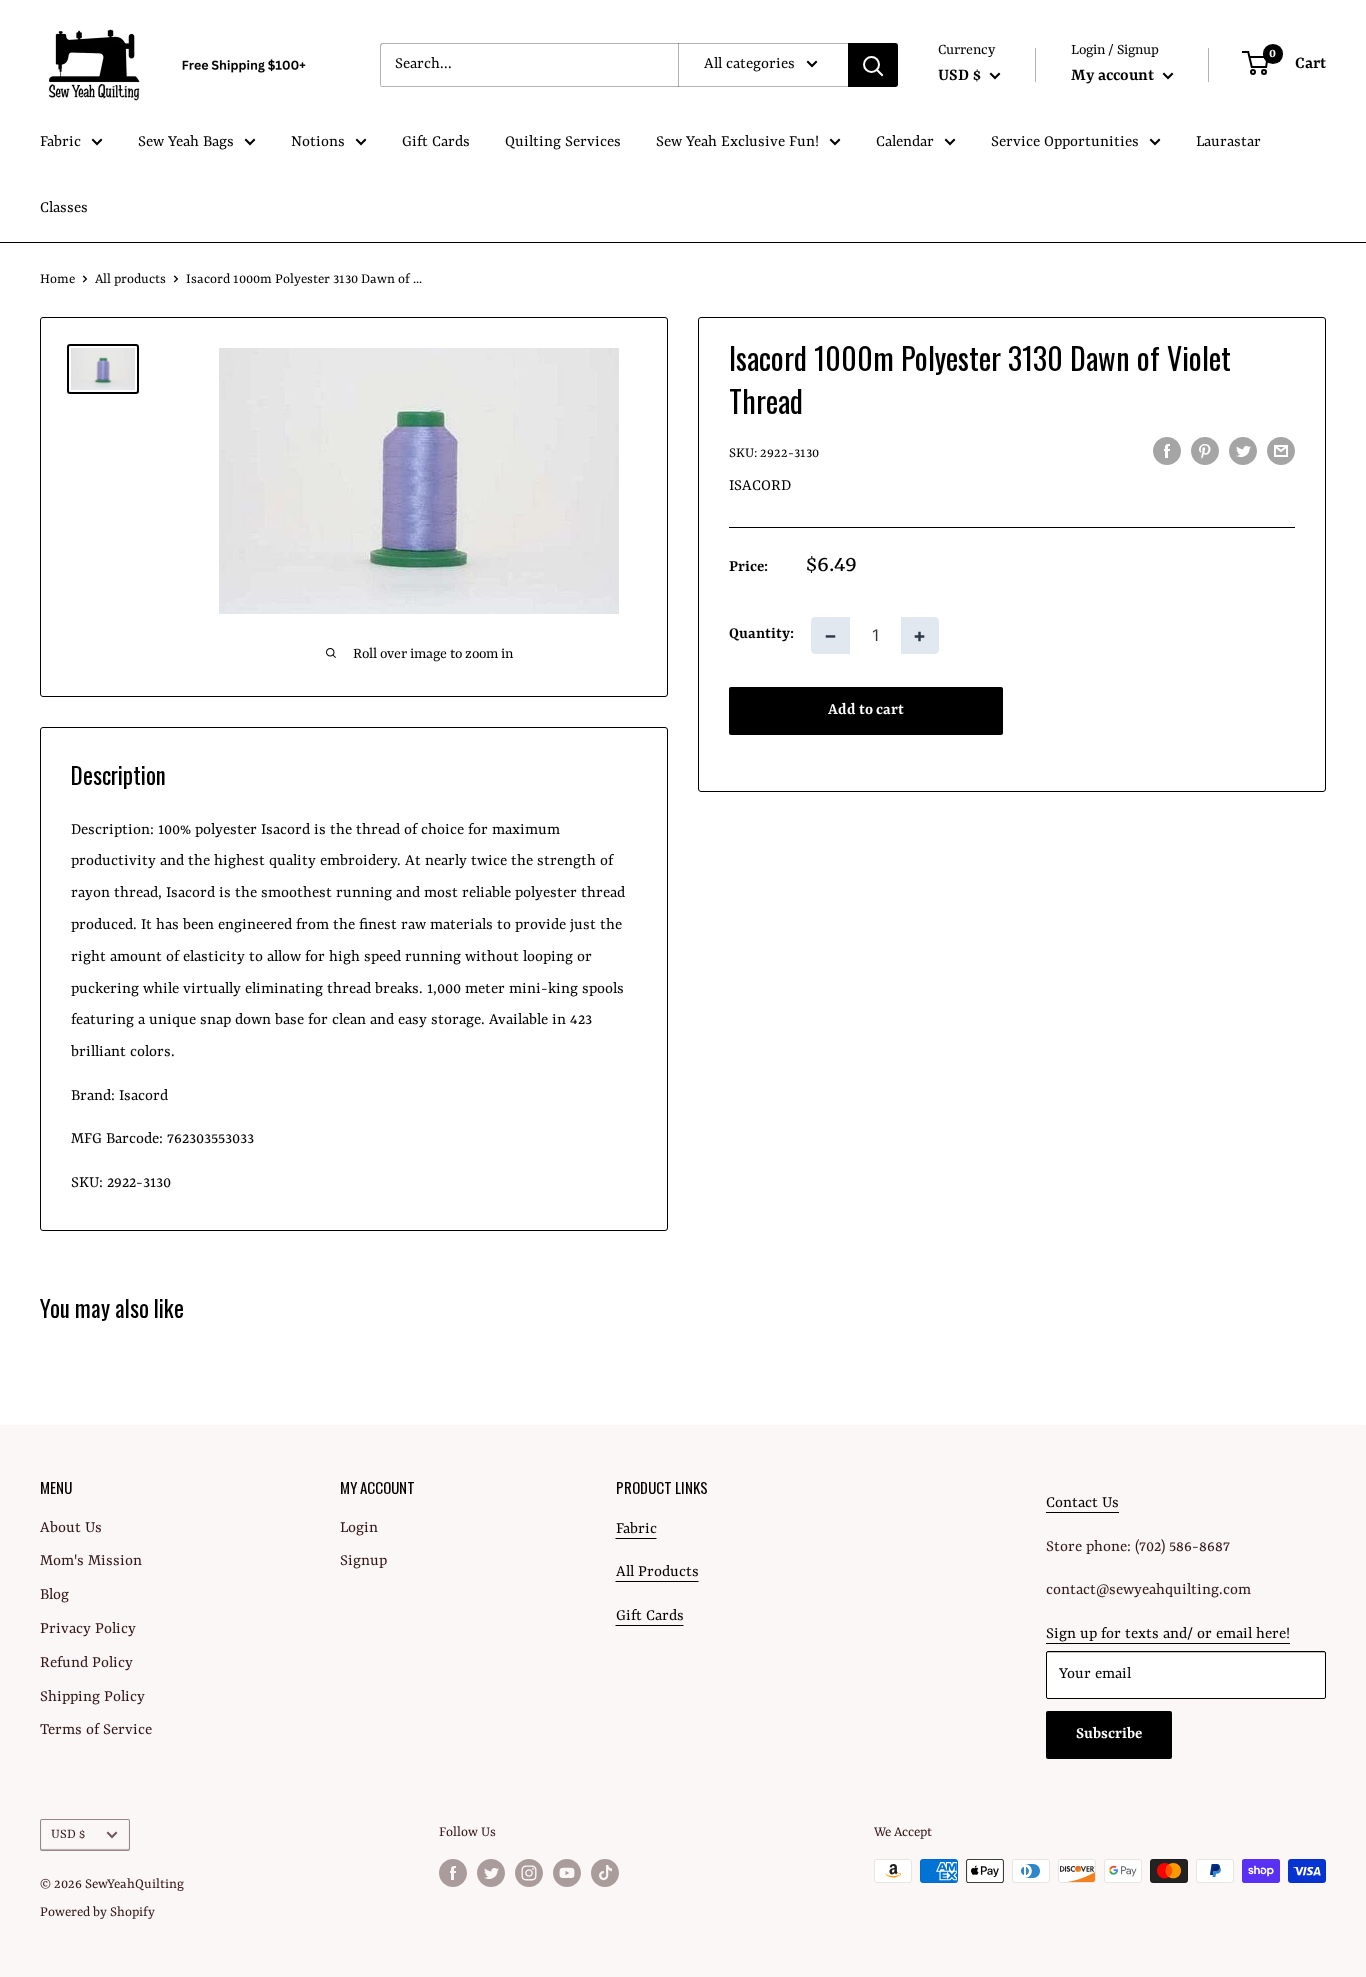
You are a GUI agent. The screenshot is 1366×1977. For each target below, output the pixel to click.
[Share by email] (1281, 452)
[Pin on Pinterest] (1205, 452)
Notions (318, 142)
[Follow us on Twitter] (491, 1873)
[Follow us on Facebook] (453, 1873)
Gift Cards (436, 142)
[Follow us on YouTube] (567, 1873)
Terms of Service (96, 1730)
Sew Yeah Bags (186, 142)
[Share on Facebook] (1167, 452)
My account (1114, 76)
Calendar (905, 142)
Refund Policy (86, 1663)
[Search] (873, 65)
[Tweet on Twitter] (1243, 452)
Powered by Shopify (97, 1912)
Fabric (60, 142)
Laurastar (1228, 142)
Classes (64, 208)
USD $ (68, 1834)
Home (57, 279)
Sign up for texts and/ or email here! (1168, 1634)
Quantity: (761, 634)
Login (359, 1528)
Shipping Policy (92, 1697)
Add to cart (866, 709)
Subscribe (1109, 1734)
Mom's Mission (91, 1561)
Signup (363, 1561)
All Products (657, 1572)
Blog (54, 1595)
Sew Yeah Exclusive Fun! (737, 142)
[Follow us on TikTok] (605, 1873)
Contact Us (1082, 1503)
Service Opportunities (1065, 142)
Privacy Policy (88, 1629)
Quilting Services (563, 142)
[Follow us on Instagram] (529, 1873)
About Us (71, 1528)
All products (130, 279)
